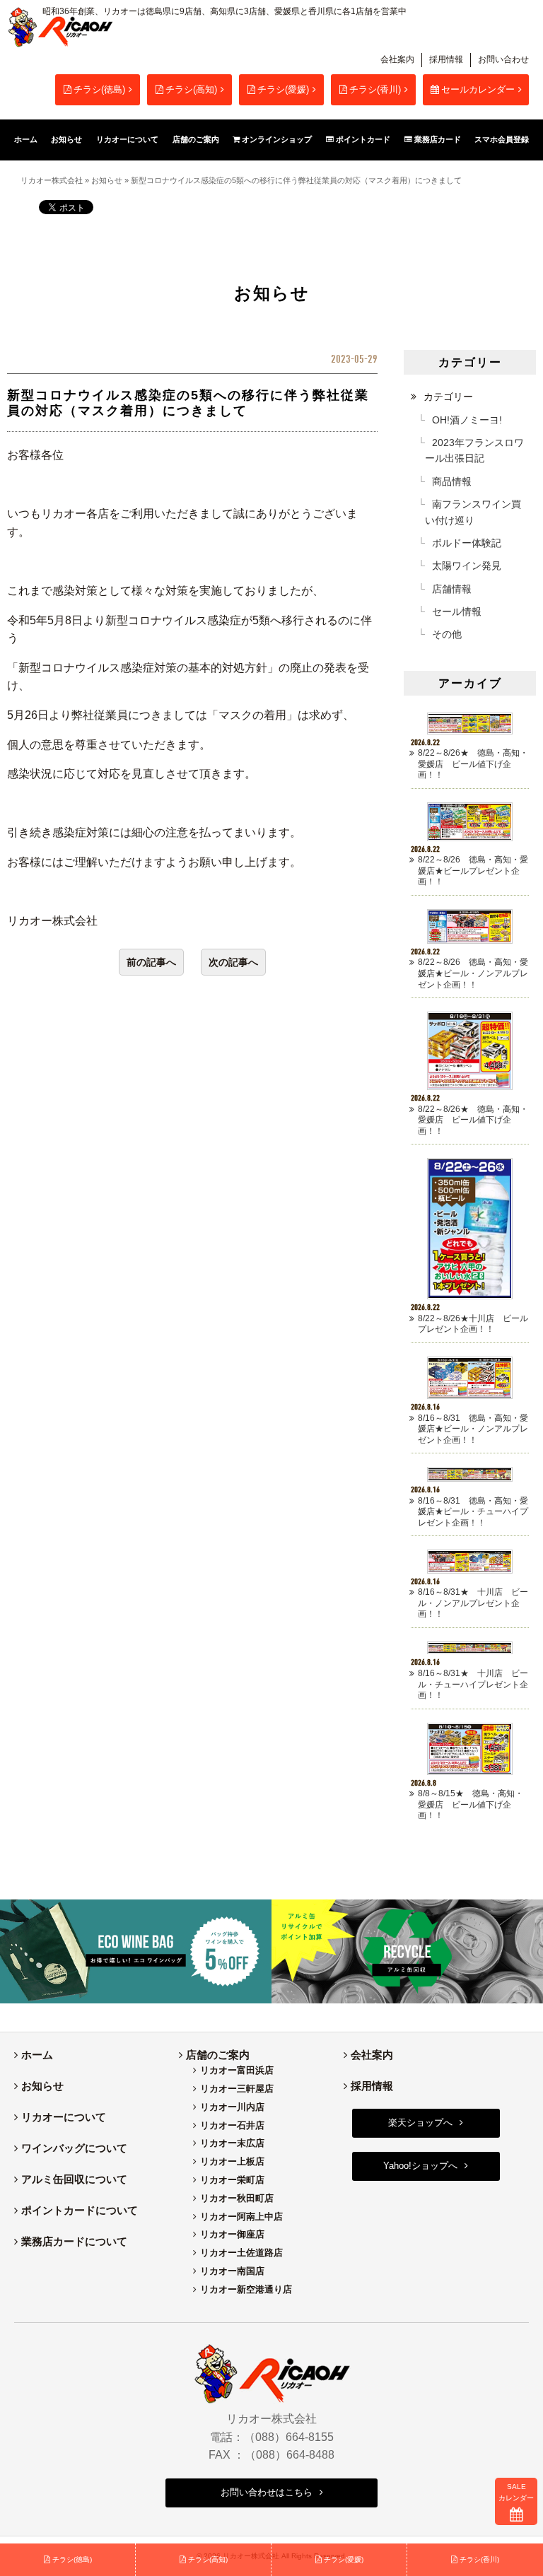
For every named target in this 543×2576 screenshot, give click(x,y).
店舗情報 (452, 589)
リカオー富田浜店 (237, 2070)
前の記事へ (151, 962)
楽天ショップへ (420, 2123)
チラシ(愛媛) (283, 89)
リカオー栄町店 (232, 2180)
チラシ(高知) (191, 89)
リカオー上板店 (232, 2161)
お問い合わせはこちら (267, 2492)
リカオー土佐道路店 (241, 2253)
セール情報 (457, 611)
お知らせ (107, 180)
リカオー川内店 (232, 2107)
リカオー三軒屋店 (237, 2089)
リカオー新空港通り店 (246, 2289)
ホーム (37, 2055)
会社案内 (397, 59)
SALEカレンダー (516, 2492)
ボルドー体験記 (467, 543)
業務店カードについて (74, 2241)
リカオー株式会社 (52, 180)
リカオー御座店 (232, 2234)
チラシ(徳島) (99, 89)
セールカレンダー (478, 89)
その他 (447, 634)
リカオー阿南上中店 (241, 2217)
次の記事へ (233, 962)
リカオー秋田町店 (237, 2198)
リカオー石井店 (232, 2125)
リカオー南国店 (232, 2271)
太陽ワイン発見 (467, 566)
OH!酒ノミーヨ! (467, 420)
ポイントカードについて (80, 2210)
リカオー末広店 (232, 2143)
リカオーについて (64, 2117)
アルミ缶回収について (74, 2179)
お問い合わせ (503, 59)
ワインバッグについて (74, 2148)
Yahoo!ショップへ (420, 2166)
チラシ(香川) (375, 89)
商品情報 (452, 481)
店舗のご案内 (218, 2055)
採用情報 (446, 59)
